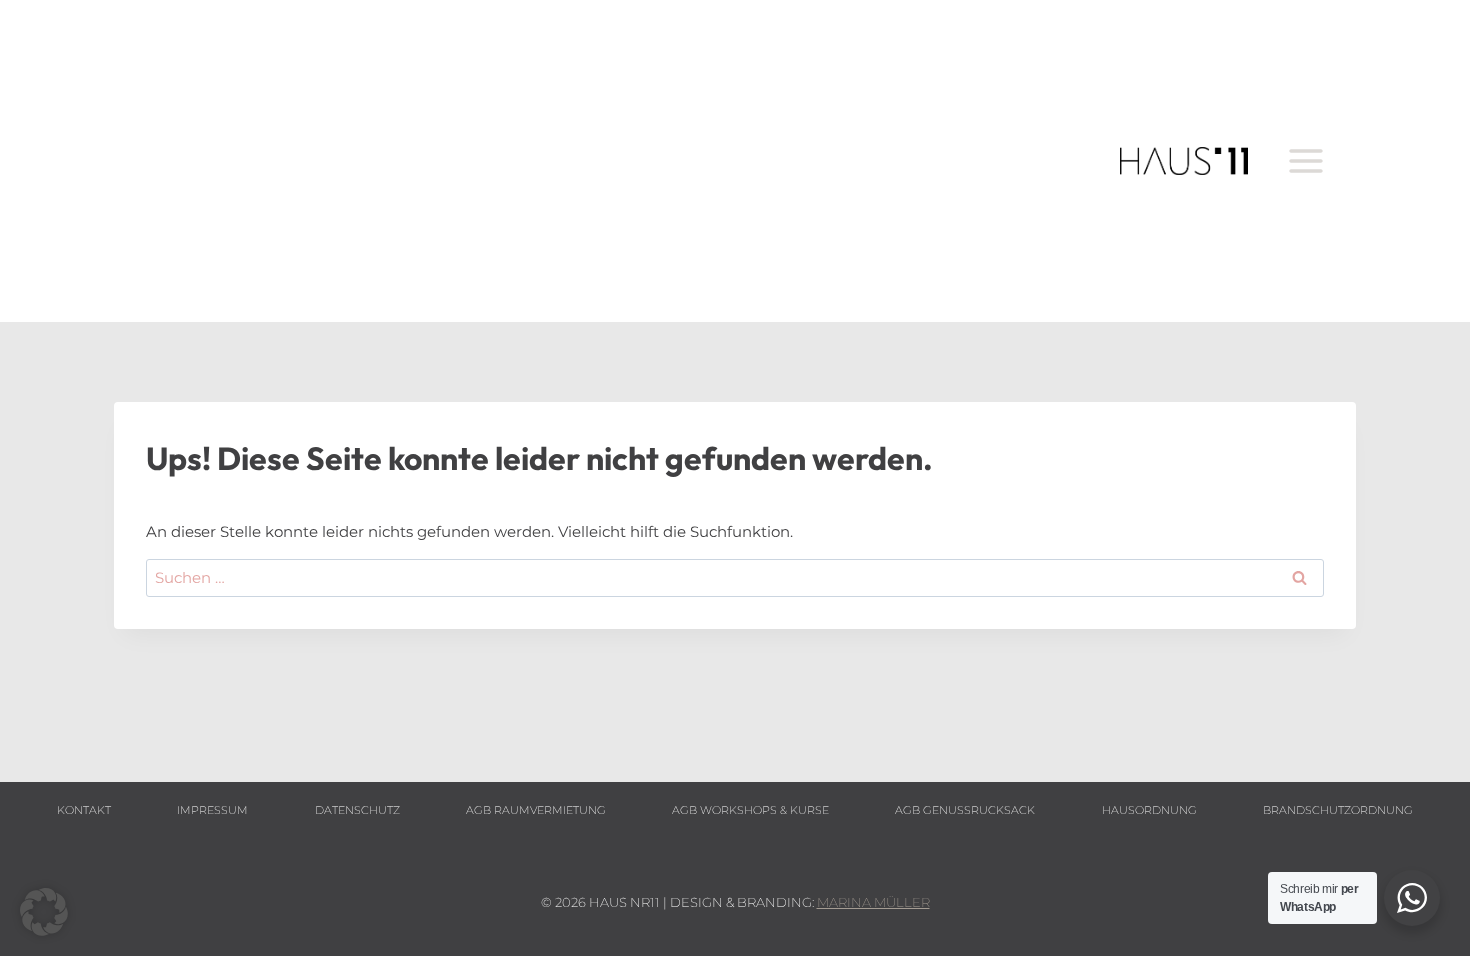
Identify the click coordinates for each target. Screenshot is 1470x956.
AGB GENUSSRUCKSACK (965, 810)
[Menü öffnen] (1362, 161)
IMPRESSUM (212, 810)
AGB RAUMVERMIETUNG (536, 810)
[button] (44, 912)
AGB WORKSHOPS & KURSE (750, 810)
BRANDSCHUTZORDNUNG (1338, 810)
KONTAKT (84, 810)
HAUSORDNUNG (1149, 810)
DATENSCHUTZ (357, 810)
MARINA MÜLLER (873, 902)
